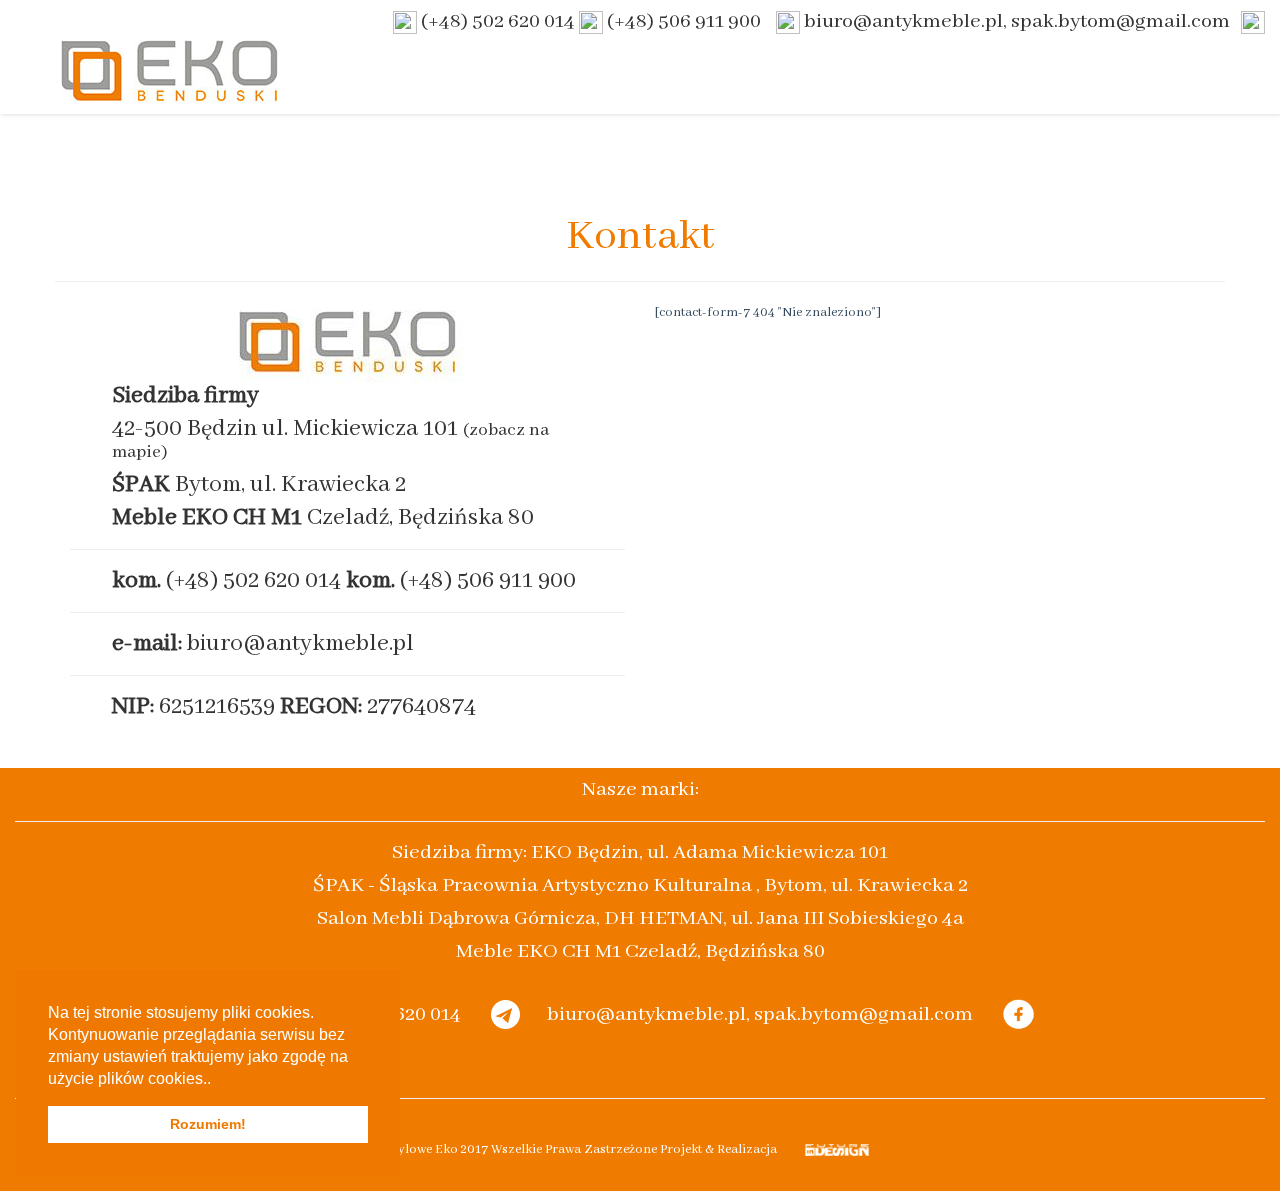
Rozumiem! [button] (208, 1124)
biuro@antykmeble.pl (300, 643)
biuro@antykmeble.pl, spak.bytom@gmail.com (1017, 21)
